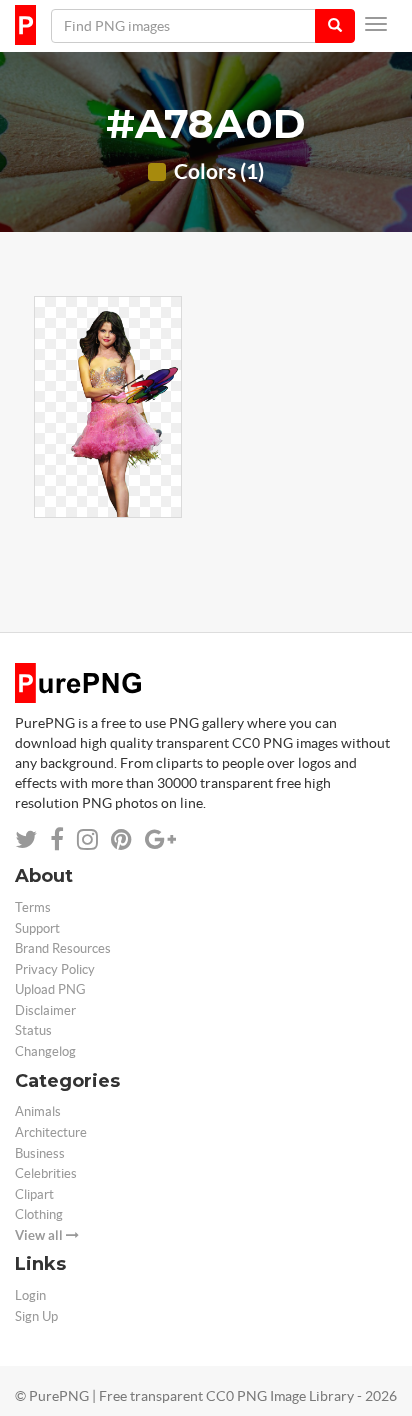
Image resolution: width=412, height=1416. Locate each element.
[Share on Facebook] (57, 839)
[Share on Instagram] (87, 839)
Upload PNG (50, 989)
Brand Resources (63, 948)
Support (37, 928)
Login (30, 1295)
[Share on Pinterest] (121, 839)
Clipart (34, 1194)
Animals (38, 1111)
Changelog (45, 1051)
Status (33, 1030)
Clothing (39, 1214)
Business (40, 1153)
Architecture (51, 1132)
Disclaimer (45, 1010)
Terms (33, 907)
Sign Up (36, 1316)
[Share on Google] (160, 839)
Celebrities (46, 1173)
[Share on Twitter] (26, 839)
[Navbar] (376, 24)
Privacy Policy (55, 969)
